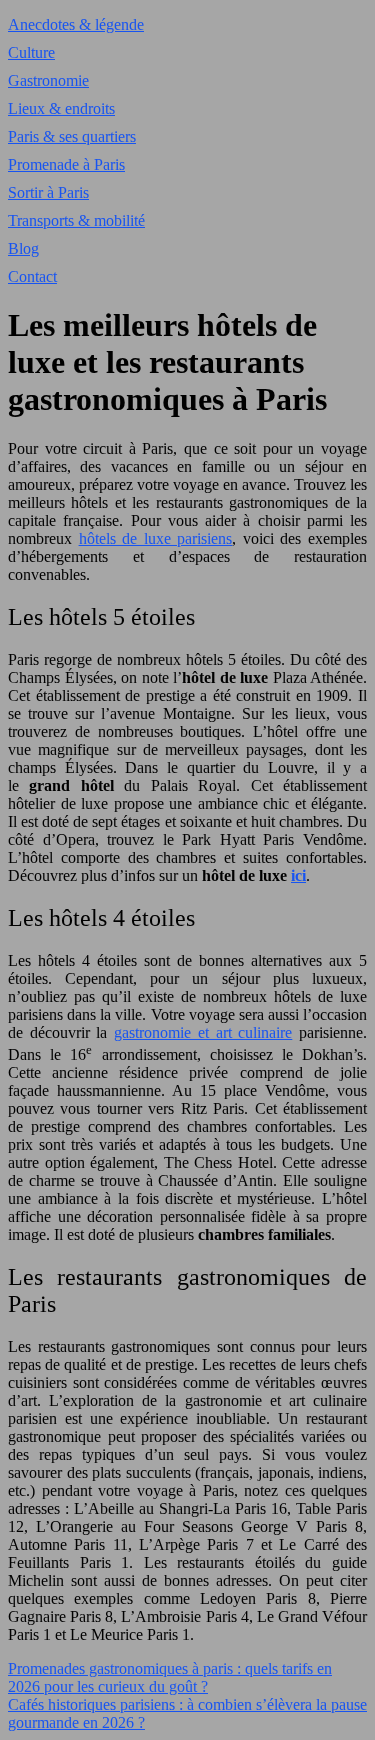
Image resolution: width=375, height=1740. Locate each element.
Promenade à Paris (66, 164)
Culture (31, 52)
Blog (23, 248)
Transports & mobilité (76, 220)
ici (298, 875)
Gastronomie (48, 80)
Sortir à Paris (48, 192)
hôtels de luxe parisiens (156, 538)
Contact (32, 276)
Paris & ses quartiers (72, 136)
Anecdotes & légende (76, 24)
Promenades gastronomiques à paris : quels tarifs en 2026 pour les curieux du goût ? (170, 1677)
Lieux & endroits (61, 108)
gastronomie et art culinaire (203, 1032)
